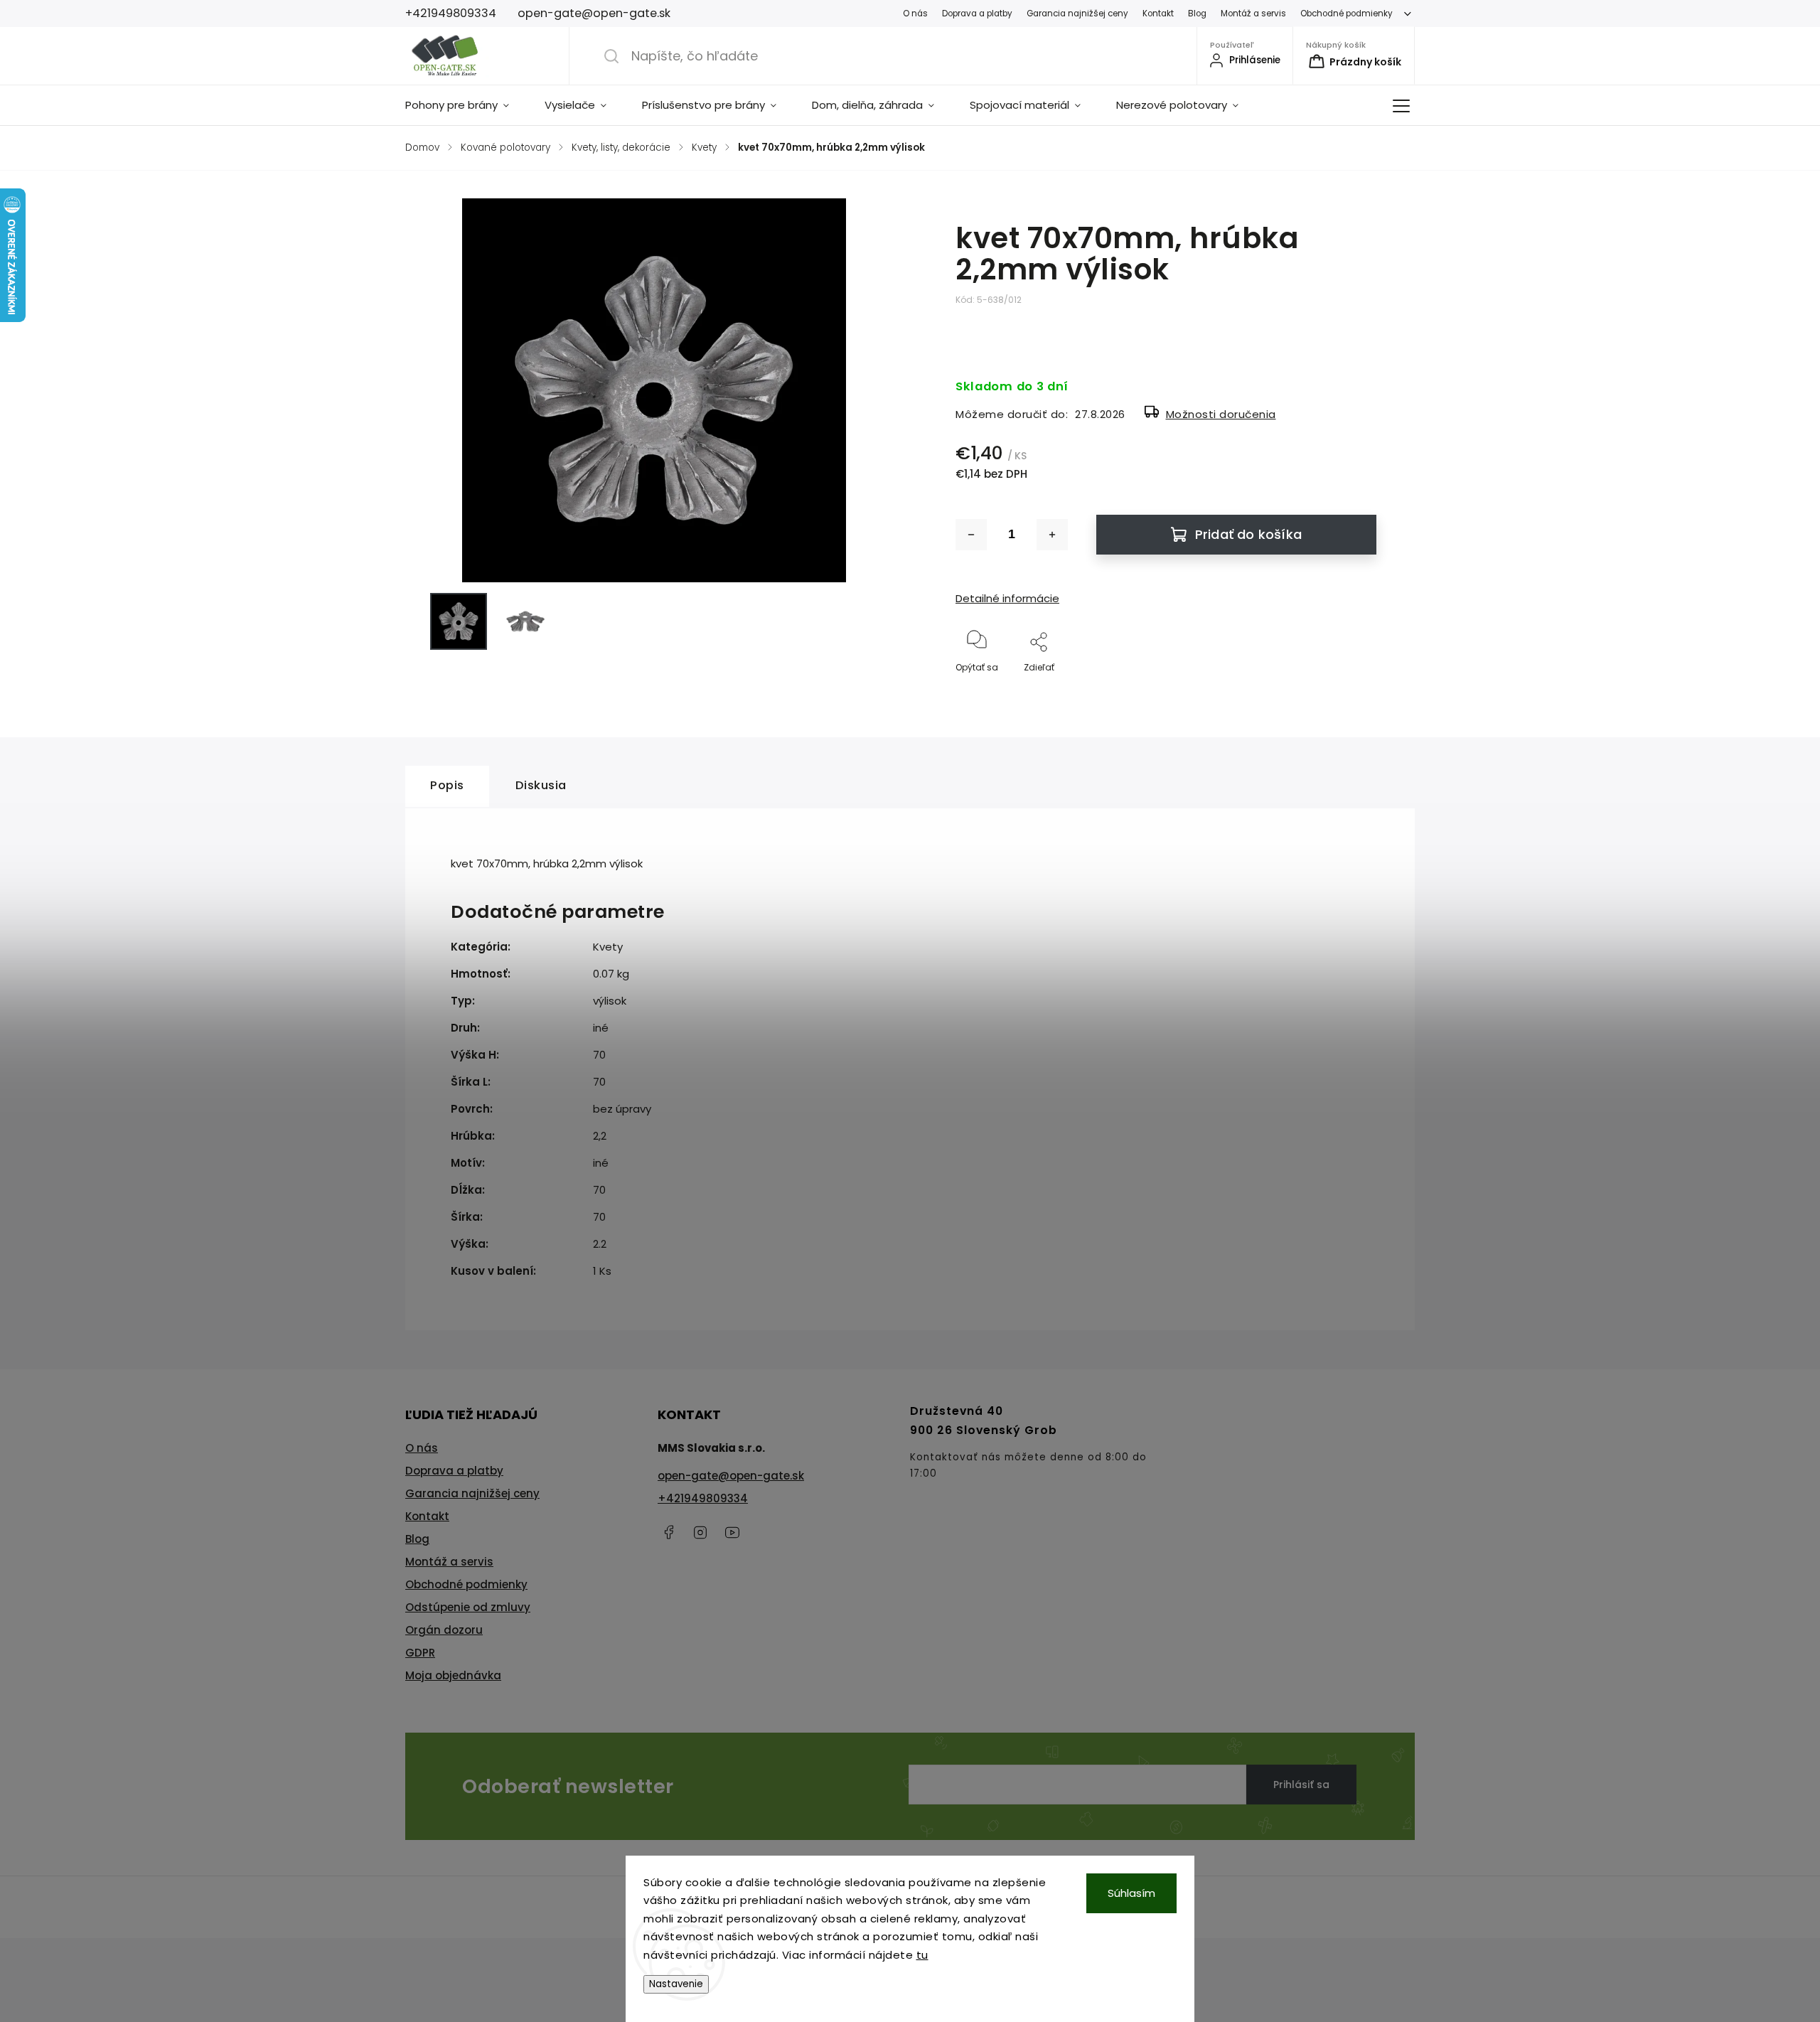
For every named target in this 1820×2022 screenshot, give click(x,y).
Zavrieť (1350, 691)
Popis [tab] (447, 785)
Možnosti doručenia (1221, 414)
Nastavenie (676, 1984)
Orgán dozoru (444, 1630)
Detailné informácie (1007, 598)
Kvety (608, 947)
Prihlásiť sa (1301, 1785)
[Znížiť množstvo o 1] (971, 535)
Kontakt (1158, 14)
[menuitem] (466, 105)
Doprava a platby (977, 14)
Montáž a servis (1253, 14)
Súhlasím (1131, 1893)
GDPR (420, 1653)
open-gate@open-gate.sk (731, 1476)
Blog (1197, 14)
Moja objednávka (453, 1675)
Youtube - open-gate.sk (732, 1532)
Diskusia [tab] (541, 785)
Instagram (700, 1532)
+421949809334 (703, 1498)
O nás (915, 14)
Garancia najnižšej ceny (1077, 14)
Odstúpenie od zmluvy (468, 1607)
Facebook (668, 1532)
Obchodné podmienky (1347, 14)
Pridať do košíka (1248, 534)
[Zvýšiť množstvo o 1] (1052, 535)
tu (922, 1955)
